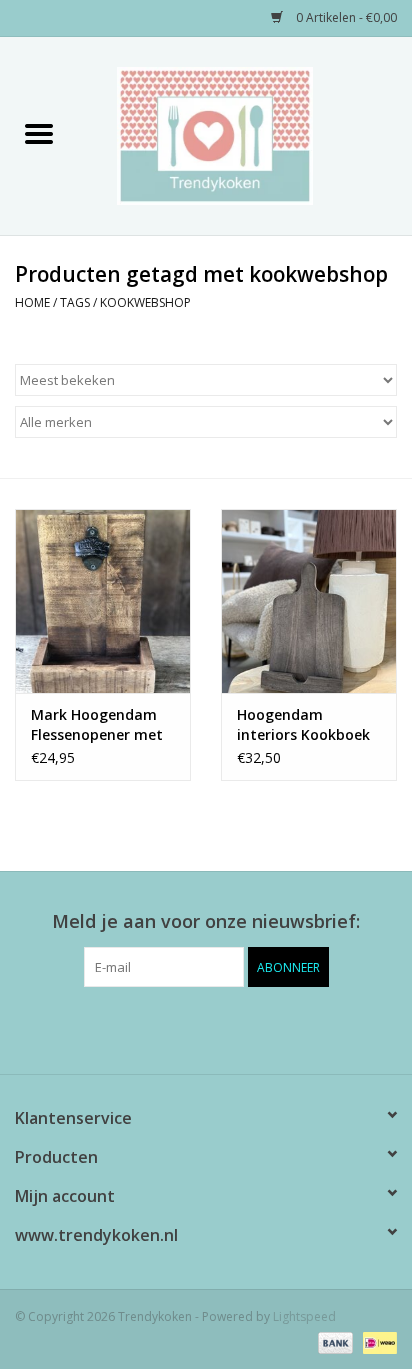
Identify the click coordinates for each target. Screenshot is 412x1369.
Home (32, 302)
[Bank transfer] (333, 1341)
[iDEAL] (376, 1341)
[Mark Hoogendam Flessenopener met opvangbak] (103, 601)
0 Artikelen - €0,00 (345, 17)
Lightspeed (304, 1316)
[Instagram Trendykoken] (242, 1028)
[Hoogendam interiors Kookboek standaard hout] (309, 601)
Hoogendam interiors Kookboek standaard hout (303, 725)
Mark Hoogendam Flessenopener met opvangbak (97, 725)
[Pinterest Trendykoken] (206, 1028)
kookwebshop (145, 302)
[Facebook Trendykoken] (170, 1028)
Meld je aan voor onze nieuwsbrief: (206, 921)
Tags (75, 302)
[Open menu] (39, 133)
